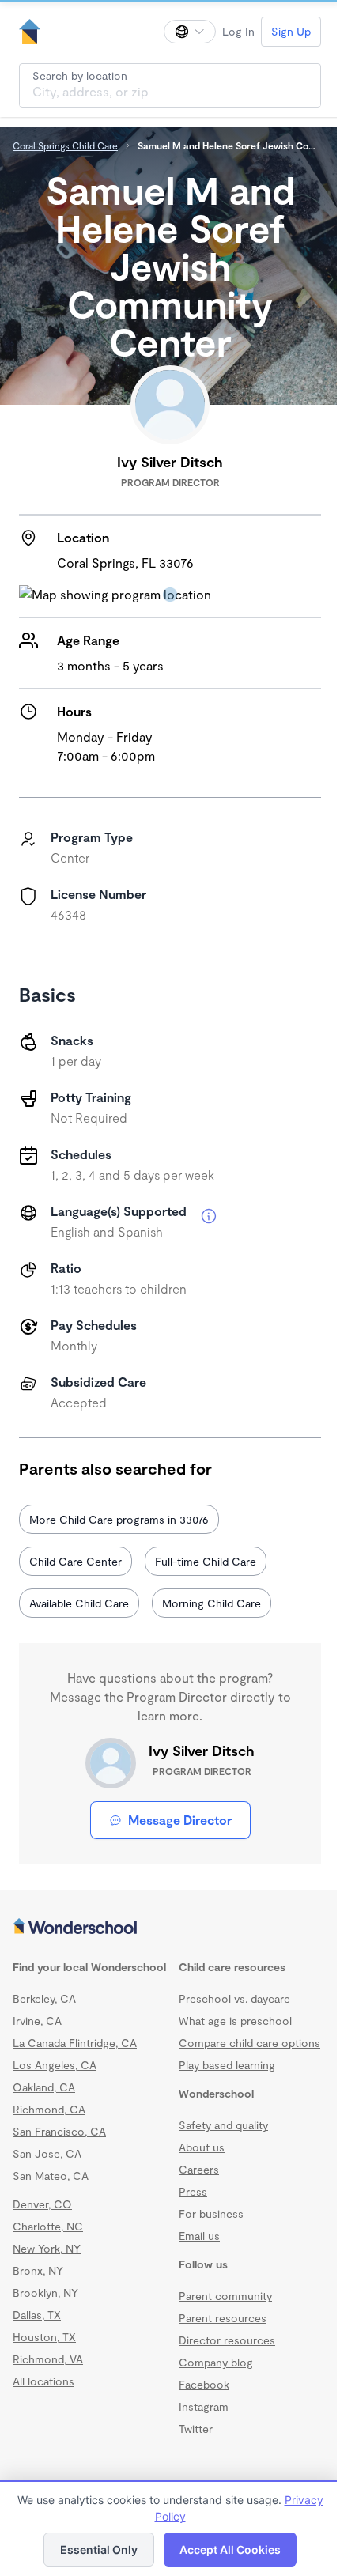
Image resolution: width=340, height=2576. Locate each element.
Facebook (204, 2400)
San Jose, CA (47, 2153)
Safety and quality (223, 2141)
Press (193, 2207)
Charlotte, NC (48, 2226)
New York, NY (47, 2248)
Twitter (196, 2444)
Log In (227, 31)
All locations (43, 2381)
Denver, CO (42, 2204)
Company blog (216, 2378)
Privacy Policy (164, 2516)
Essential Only (93, 2550)
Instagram (204, 2422)
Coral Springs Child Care (65, 145)
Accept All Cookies (225, 2550)
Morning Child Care (212, 1603)
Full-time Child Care (206, 1561)
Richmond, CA (49, 2109)
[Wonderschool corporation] (164, 1928)
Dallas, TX (37, 2315)
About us (202, 2163)
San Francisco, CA (59, 2131)
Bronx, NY (38, 2270)
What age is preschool (235, 2021)
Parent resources (223, 2334)
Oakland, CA (44, 2087)
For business (211, 2229)
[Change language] (178, 32)
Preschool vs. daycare (234, 1998)
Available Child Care (79, 1603)
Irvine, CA (37, 2021)
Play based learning (227, 2081)
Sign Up (279, 31)
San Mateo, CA (51, 2176)
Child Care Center (76, 1561)
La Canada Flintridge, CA (75, 2043)
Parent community (225, 2312)
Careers (199, 2185)
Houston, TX (44, 2337)
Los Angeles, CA (55, 2065)
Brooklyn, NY (45, 2293)
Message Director (174, 1820)
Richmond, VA (48, 2359)
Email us (199, 2251)
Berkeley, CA (44, 1998)
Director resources (227, 2356)
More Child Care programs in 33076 (119, 1519)
